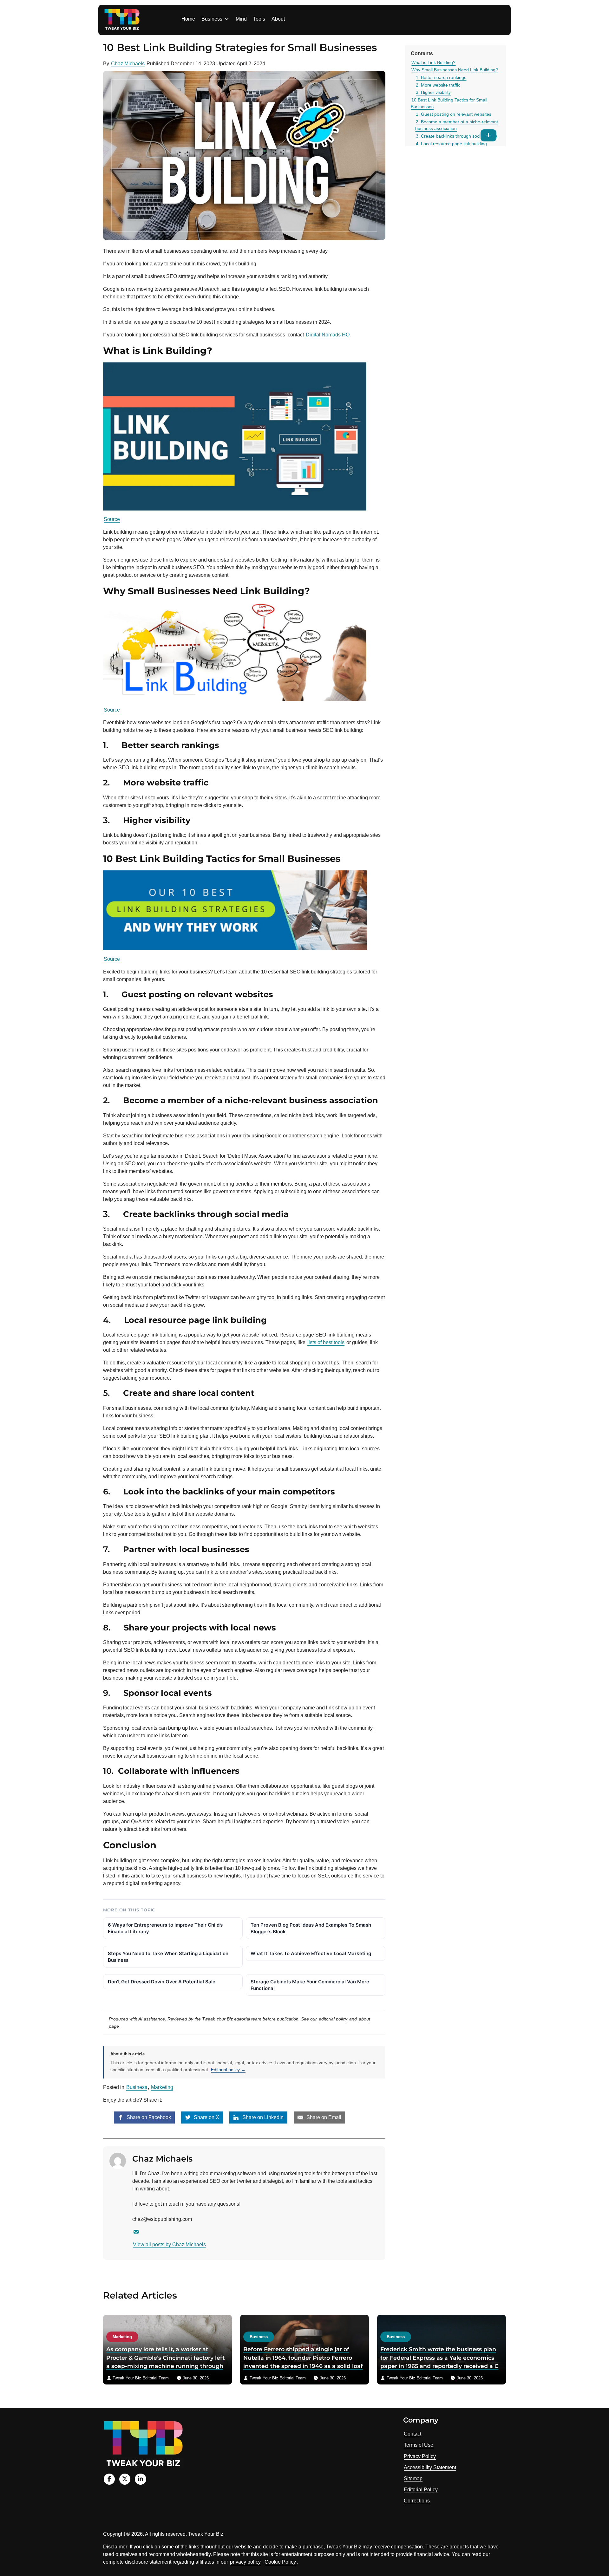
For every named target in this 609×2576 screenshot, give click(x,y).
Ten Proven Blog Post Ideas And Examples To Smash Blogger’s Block (311, 1928)
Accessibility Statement (430, 2467)
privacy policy (245, 2562)
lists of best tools (326, 1342)
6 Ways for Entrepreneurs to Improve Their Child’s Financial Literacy (165, 1928)
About (278, 19)
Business (212, 19)
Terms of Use (419, 2445)
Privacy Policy (420, 2456)
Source (112, 519)
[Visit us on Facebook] (109, 2479)
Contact (413, 2434)
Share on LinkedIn (262, 2117)
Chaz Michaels (128, 64)
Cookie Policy (280, 2562)
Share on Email (323, 2117)
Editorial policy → (228, 2070)
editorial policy (333, 2019)
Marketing (162, 2087)
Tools (259, 19)
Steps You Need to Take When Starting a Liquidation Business (168, 1957)
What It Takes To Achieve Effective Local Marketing (311, 1953)
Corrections (417, 2501)
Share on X (206, 2117)
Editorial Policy (421, 2490)
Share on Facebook (148, 2117)
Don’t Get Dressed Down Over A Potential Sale (162, 1982)
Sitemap (413, 2478)
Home (188, 19)
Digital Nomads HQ (328, 335)
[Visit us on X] (125, 2479)
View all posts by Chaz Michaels (169, 2244)
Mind (241, 19)
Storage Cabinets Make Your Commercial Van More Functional (310, 1985)
